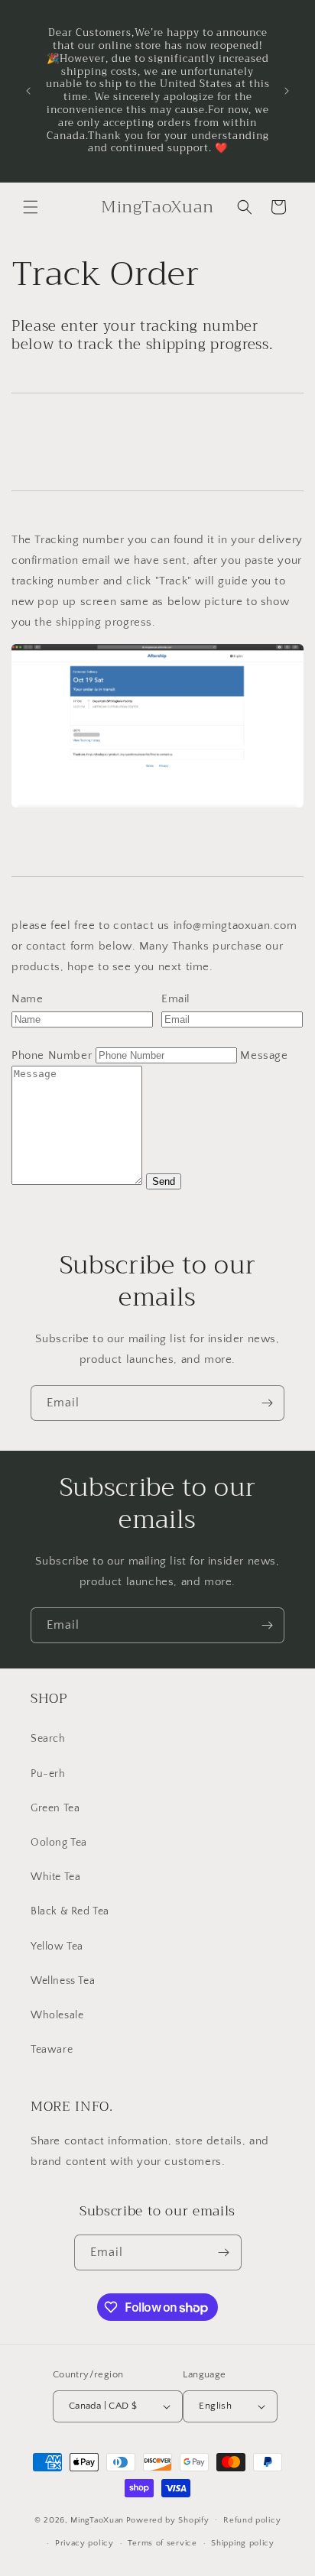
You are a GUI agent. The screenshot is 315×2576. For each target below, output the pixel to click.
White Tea (55, 1877)
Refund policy (252, 2520)
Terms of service (162, 2543)
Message (264, 1055)
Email (176, 999)
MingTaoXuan (97, 2519)
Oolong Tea (59, 1843)
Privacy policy (84, 2543)
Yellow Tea (57, 1947)
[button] (31, 207)
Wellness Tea (63, 1981)
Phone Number (52, 1055)
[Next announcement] (287, 91)
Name (27, 999)
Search (48, 1739)
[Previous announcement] (28, 91)
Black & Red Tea (70, 1911)
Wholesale (57, 2015)
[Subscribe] (267, 1403)
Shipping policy (243, 2543)
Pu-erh (48, 1774)
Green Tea (55, 1808)
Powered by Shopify (168, 2519)
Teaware (52, 2050)
